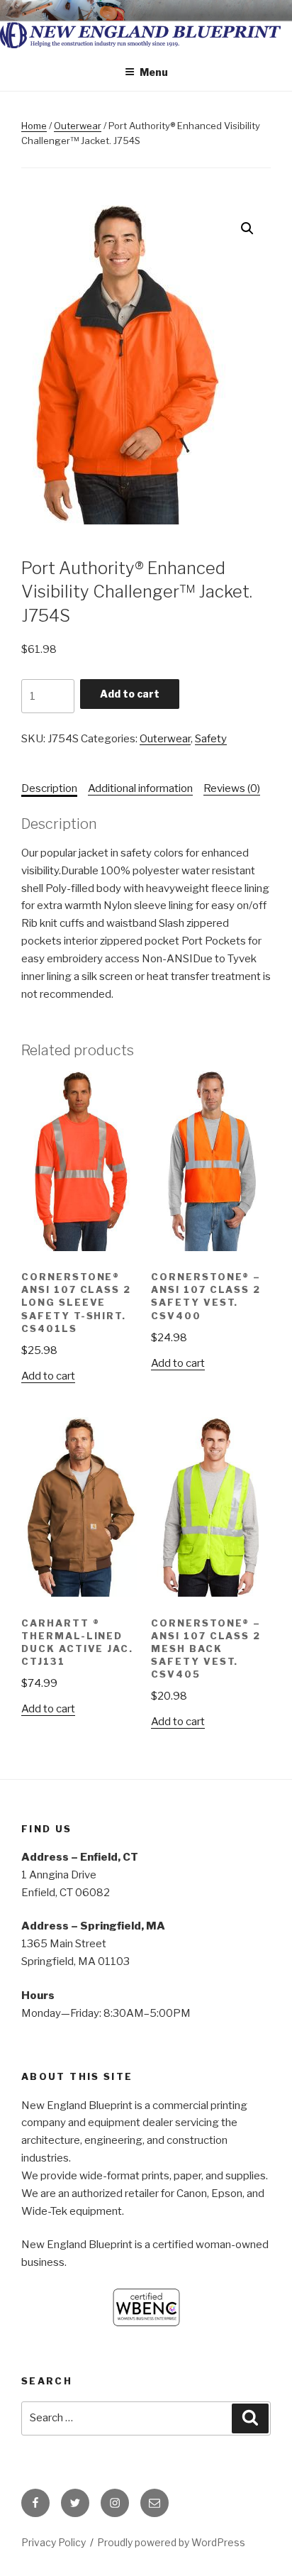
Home (34, 126)
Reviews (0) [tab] (232, 788)
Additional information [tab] (140, 788)
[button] (247, 229)
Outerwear (78, 126)
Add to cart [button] (48, 1376)
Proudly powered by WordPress (171, 2542)
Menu (154, 72)
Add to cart (130, 694)
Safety (211, 739)
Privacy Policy (54, 2542)
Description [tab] (49, 788)
